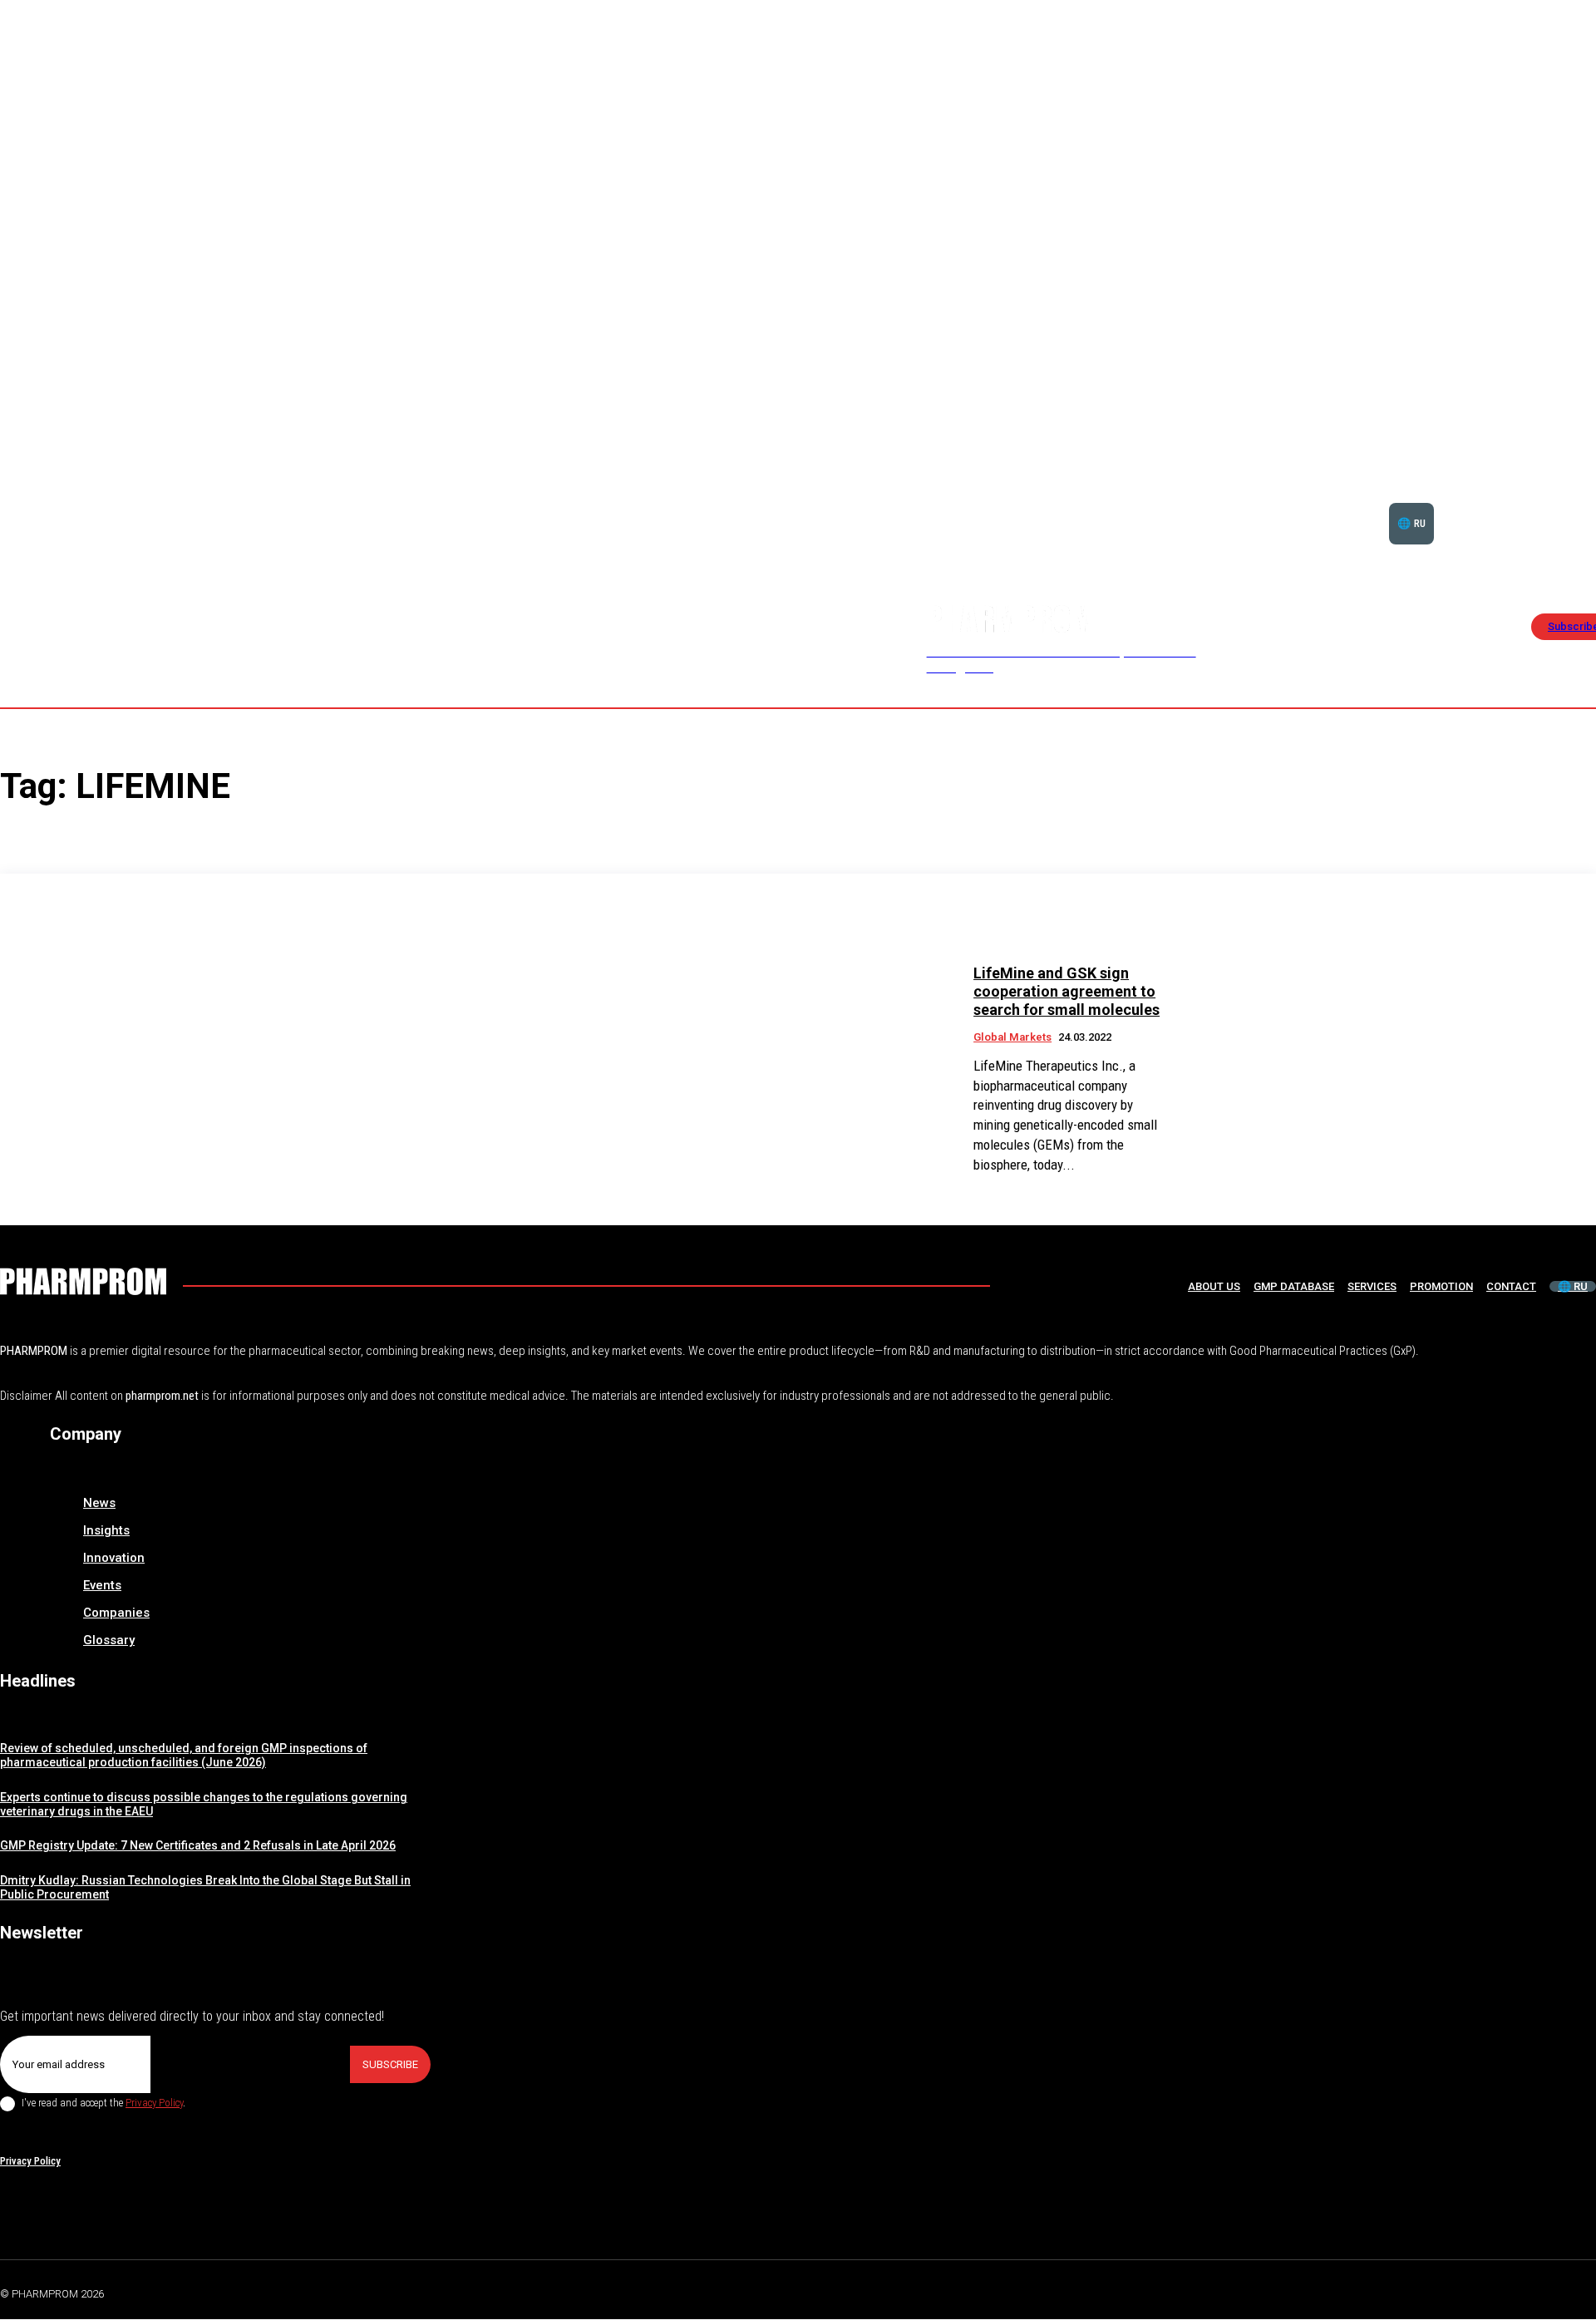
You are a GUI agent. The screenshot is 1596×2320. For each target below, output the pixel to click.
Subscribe (390, 2064)
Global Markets (1012, 1037)
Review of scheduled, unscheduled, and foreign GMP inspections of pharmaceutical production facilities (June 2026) (184, 1755)
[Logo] (83, 1281)
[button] (1541, 503)
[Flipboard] (1549, 2292)
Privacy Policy (154, 2103)
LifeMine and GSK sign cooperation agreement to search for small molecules (1066, 991)
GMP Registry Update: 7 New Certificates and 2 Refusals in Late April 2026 (198, 1845)
